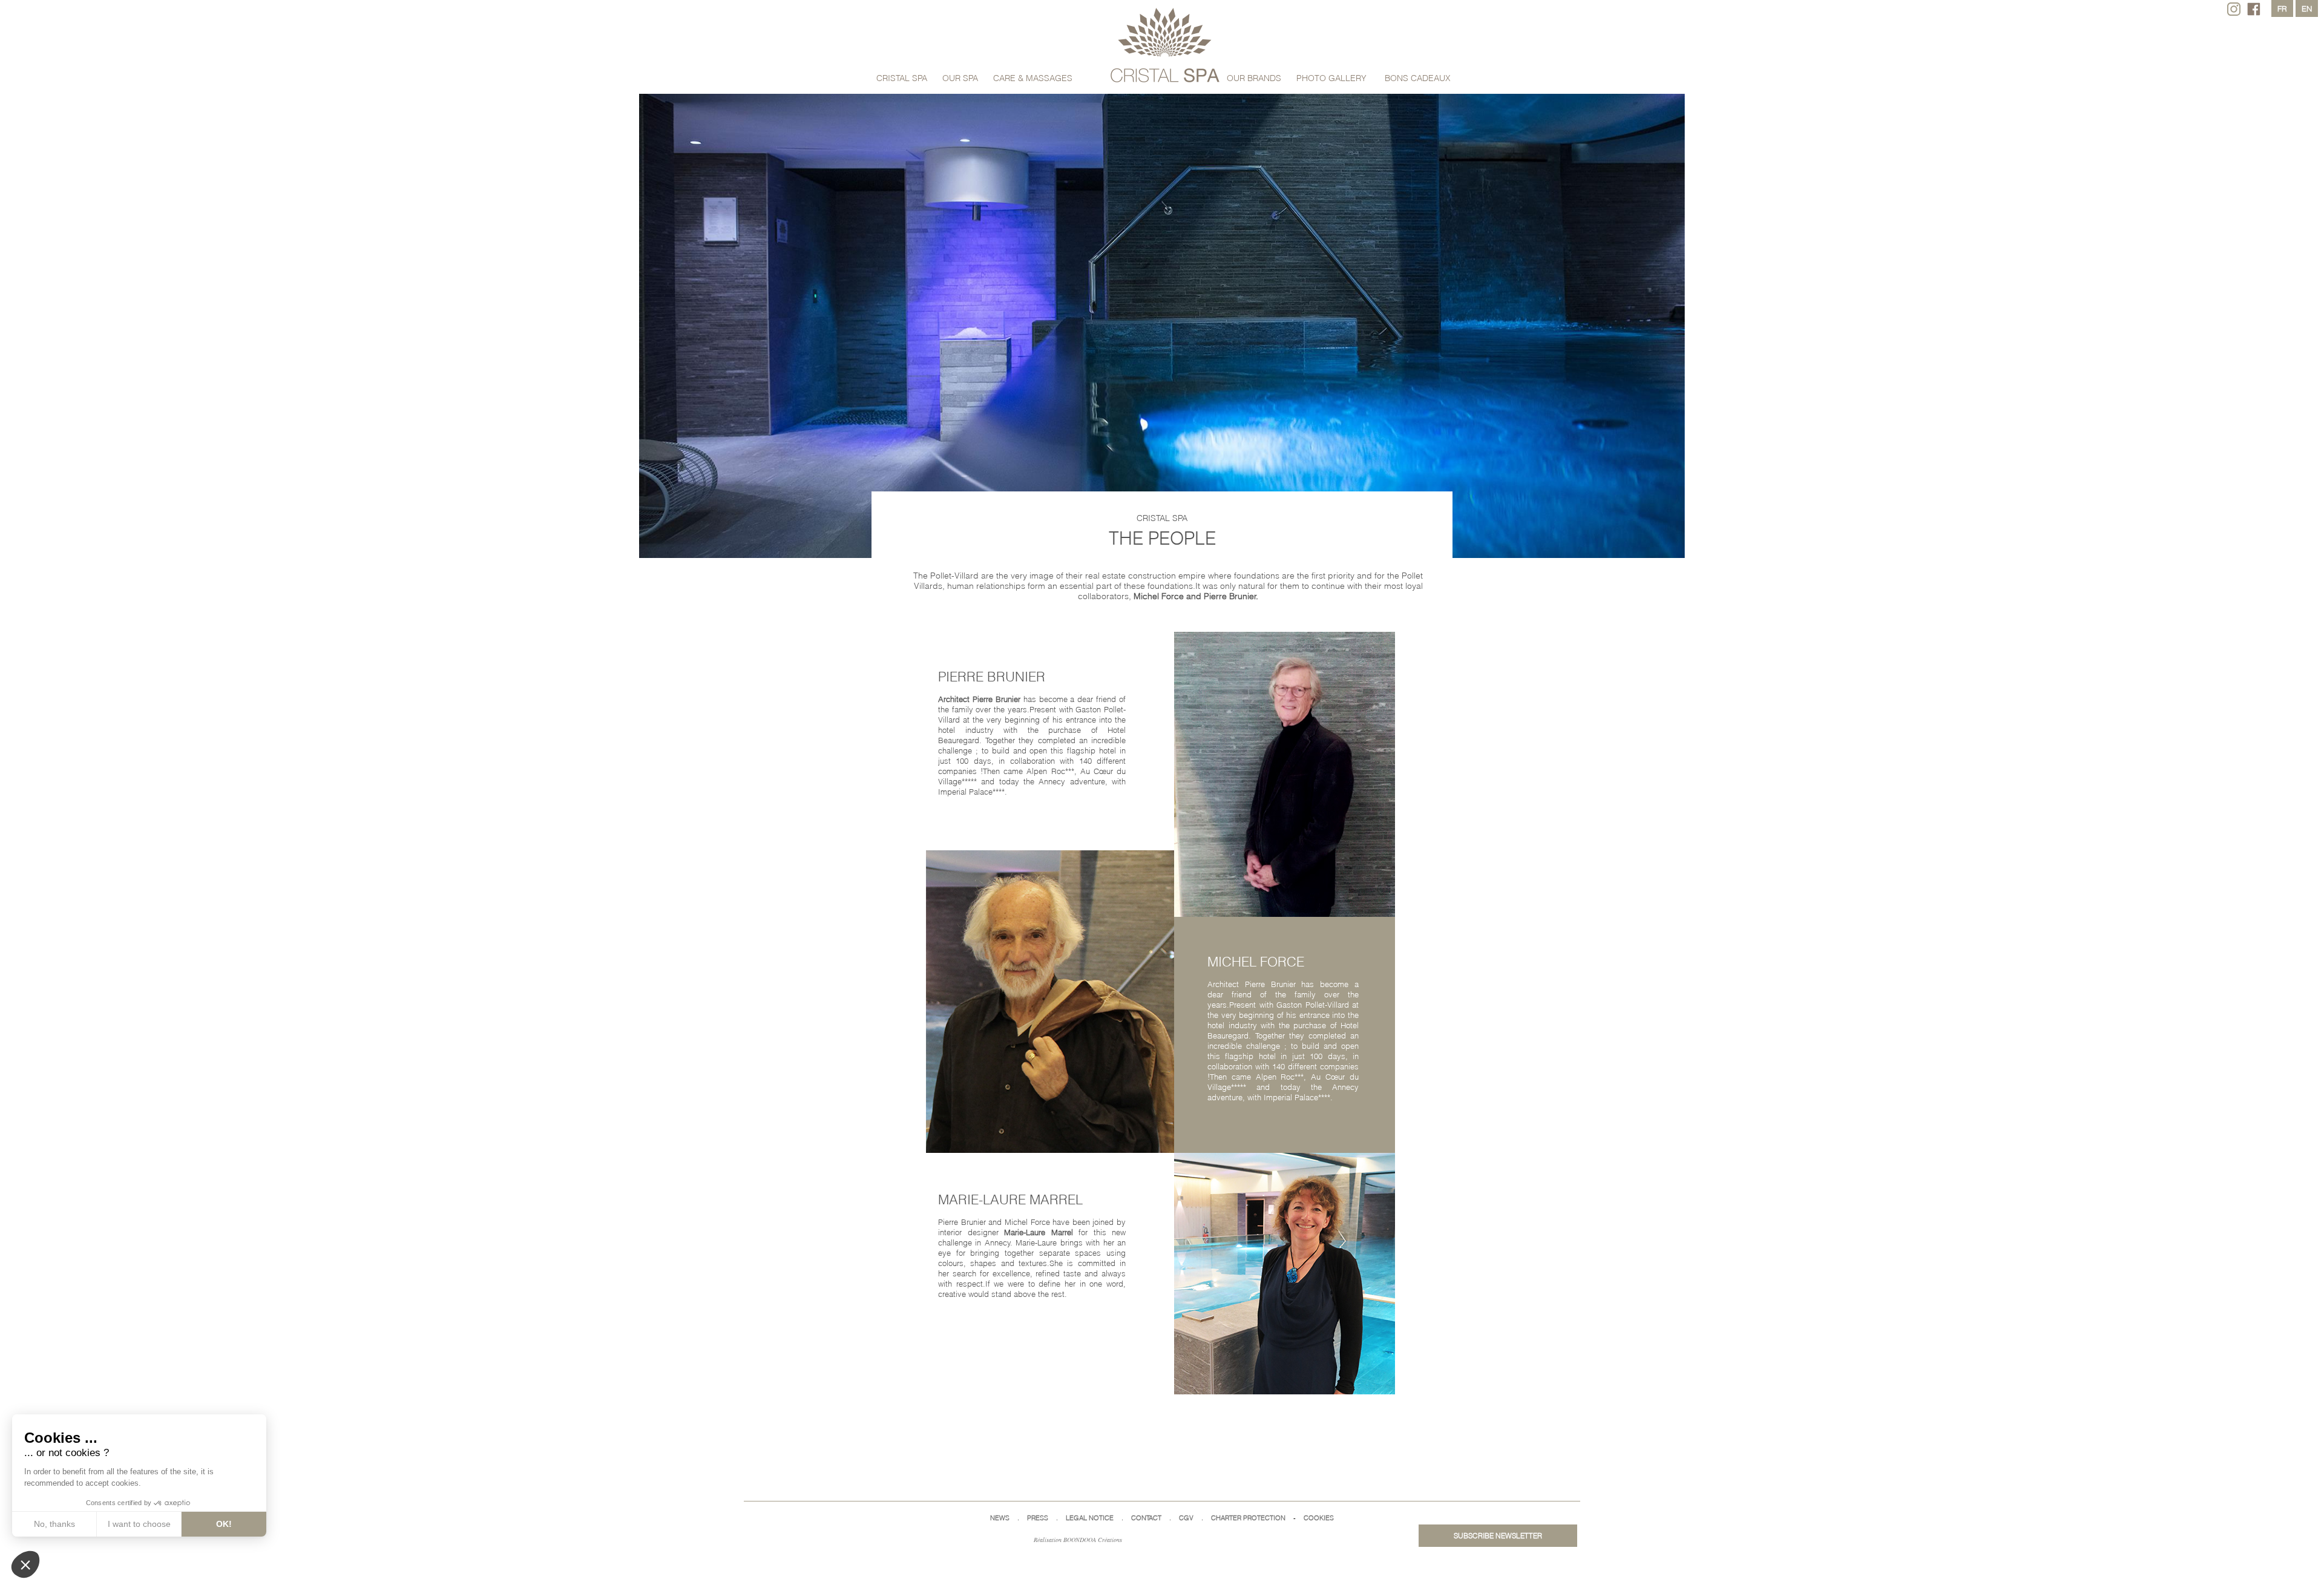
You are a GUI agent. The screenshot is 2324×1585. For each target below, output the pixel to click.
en (2307, 8)
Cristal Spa (902, 78)
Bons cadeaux (1418, 78)
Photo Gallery (1331, 78)
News (1000, 1518)
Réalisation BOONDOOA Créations (1078, 1540)
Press (1038, 1518)
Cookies (1319, 1518)
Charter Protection (1248, 1518)
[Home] (1165, 46)
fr (2282, 8)
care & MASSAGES (1033, 78)
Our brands (1254, 78)
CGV (1186, 1518)
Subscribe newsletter (1498, 1536)
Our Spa (960, 78)
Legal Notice (1090, 1518)
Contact (1146, 1518)
